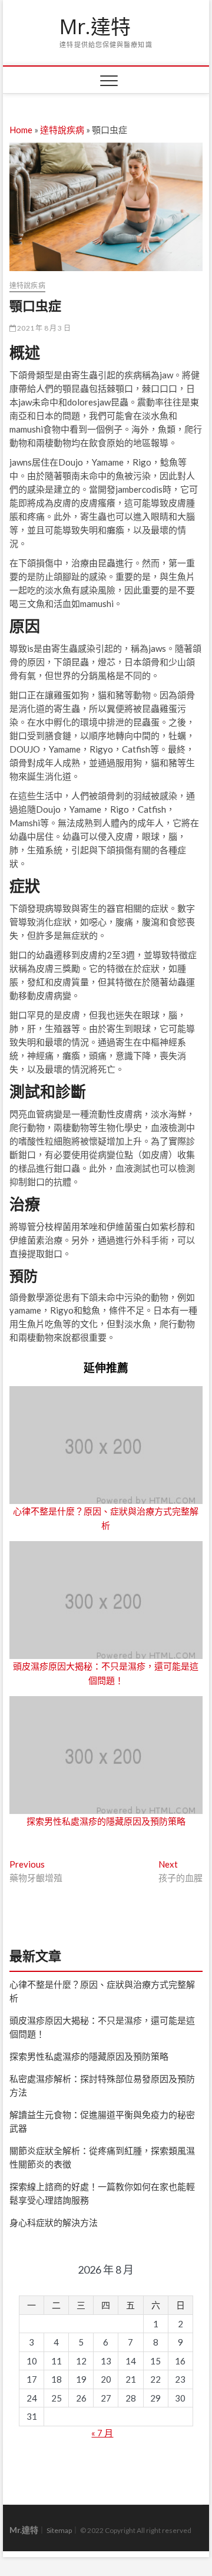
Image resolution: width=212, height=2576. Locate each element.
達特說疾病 (62, 130)
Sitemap (59, 2530)
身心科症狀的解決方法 (54, 2222)
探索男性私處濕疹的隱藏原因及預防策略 (106, 1821)
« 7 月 (102, 2433)
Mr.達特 (95, 27)
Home (21, 130)
